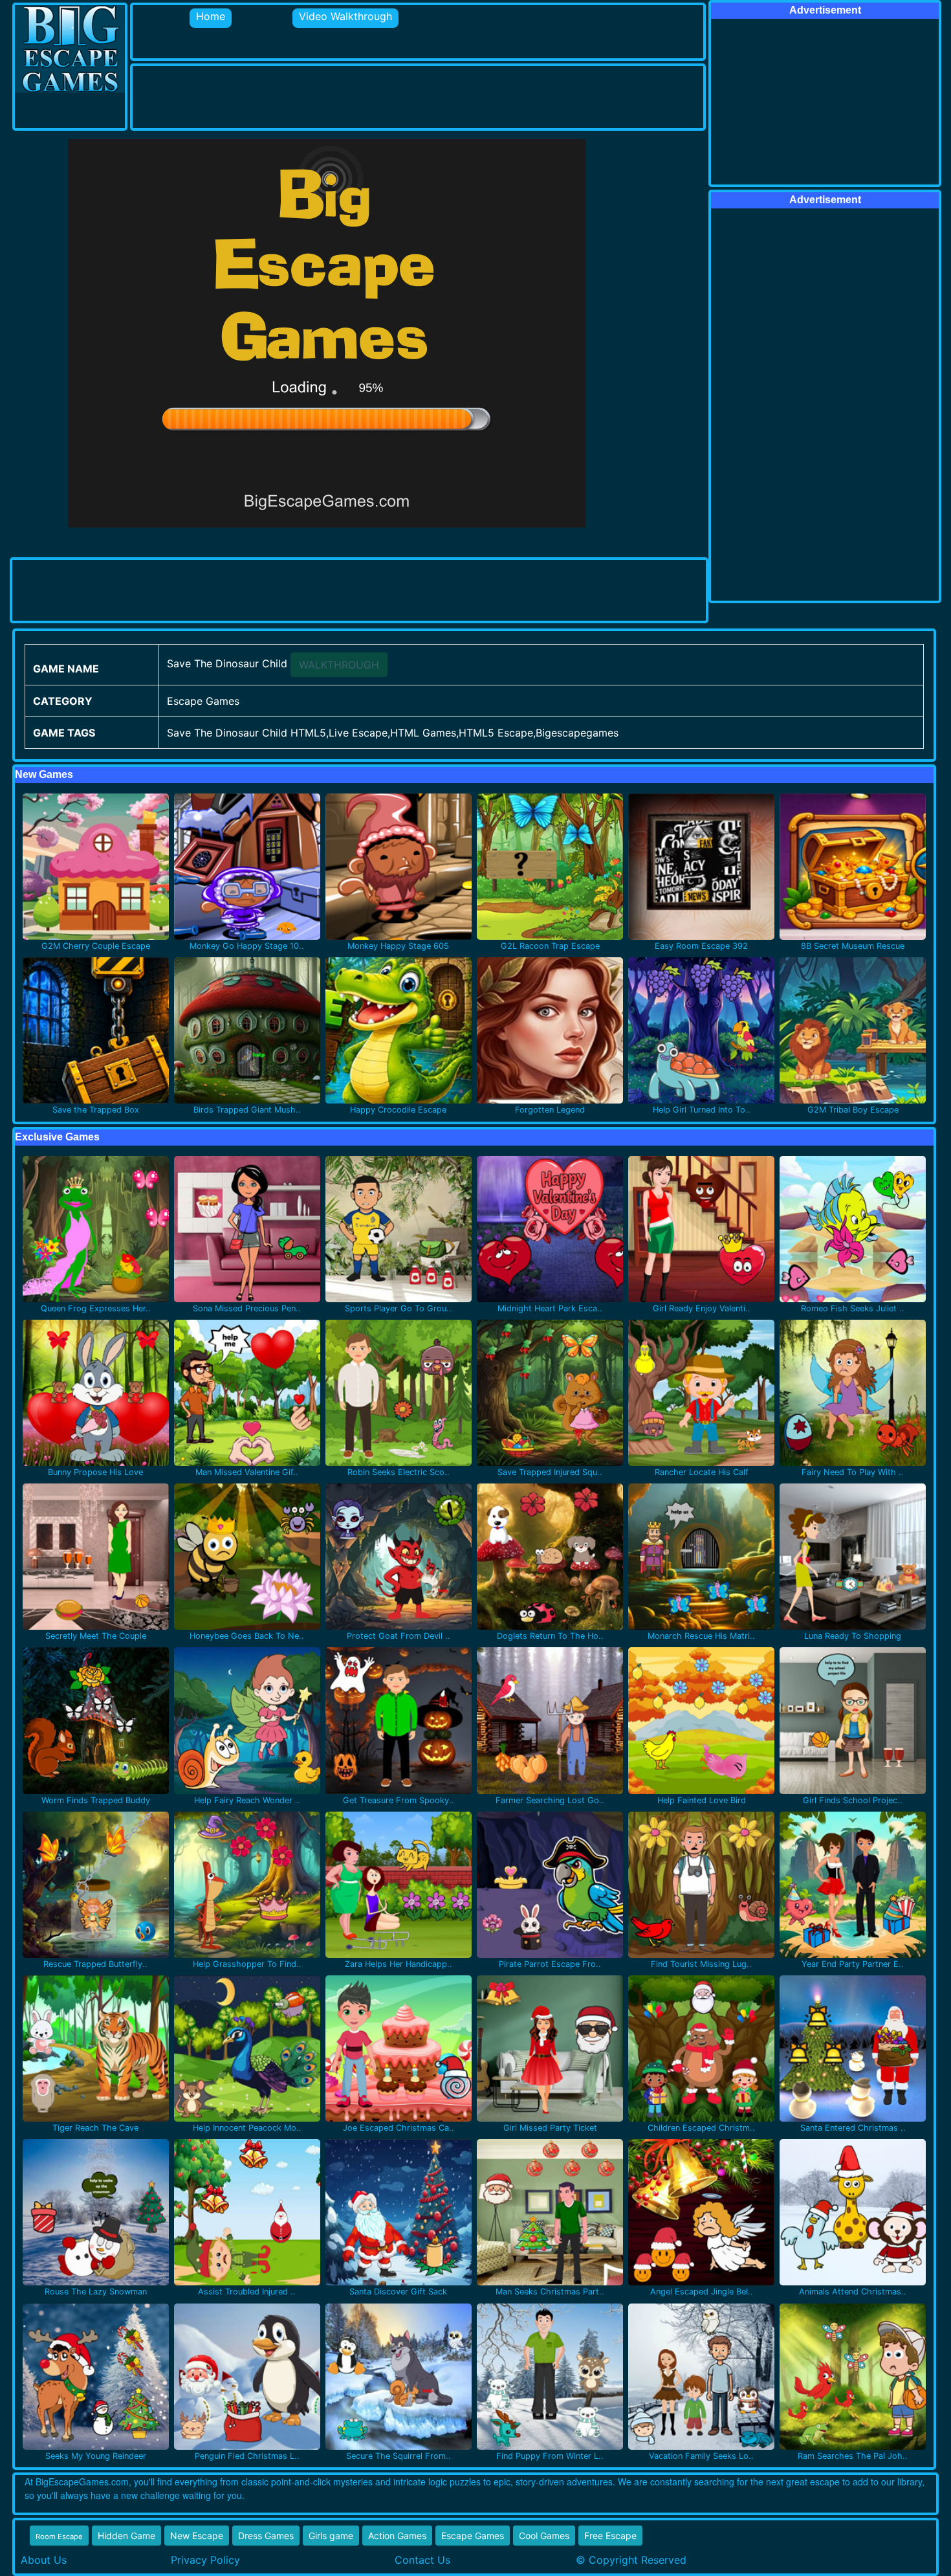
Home (211, 16)
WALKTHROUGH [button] (339, 665)
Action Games (397, 2536)
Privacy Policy (205, 2560)
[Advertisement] (368, 95)
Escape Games (473, 2536)
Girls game (331, 2536)
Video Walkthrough (345, 16)
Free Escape (610, 2536)
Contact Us (422, 2560)
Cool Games (544, 2536)
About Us (44, 2560)
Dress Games (266, 2536)
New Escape (197, 2536)
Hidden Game (126, 2536)
